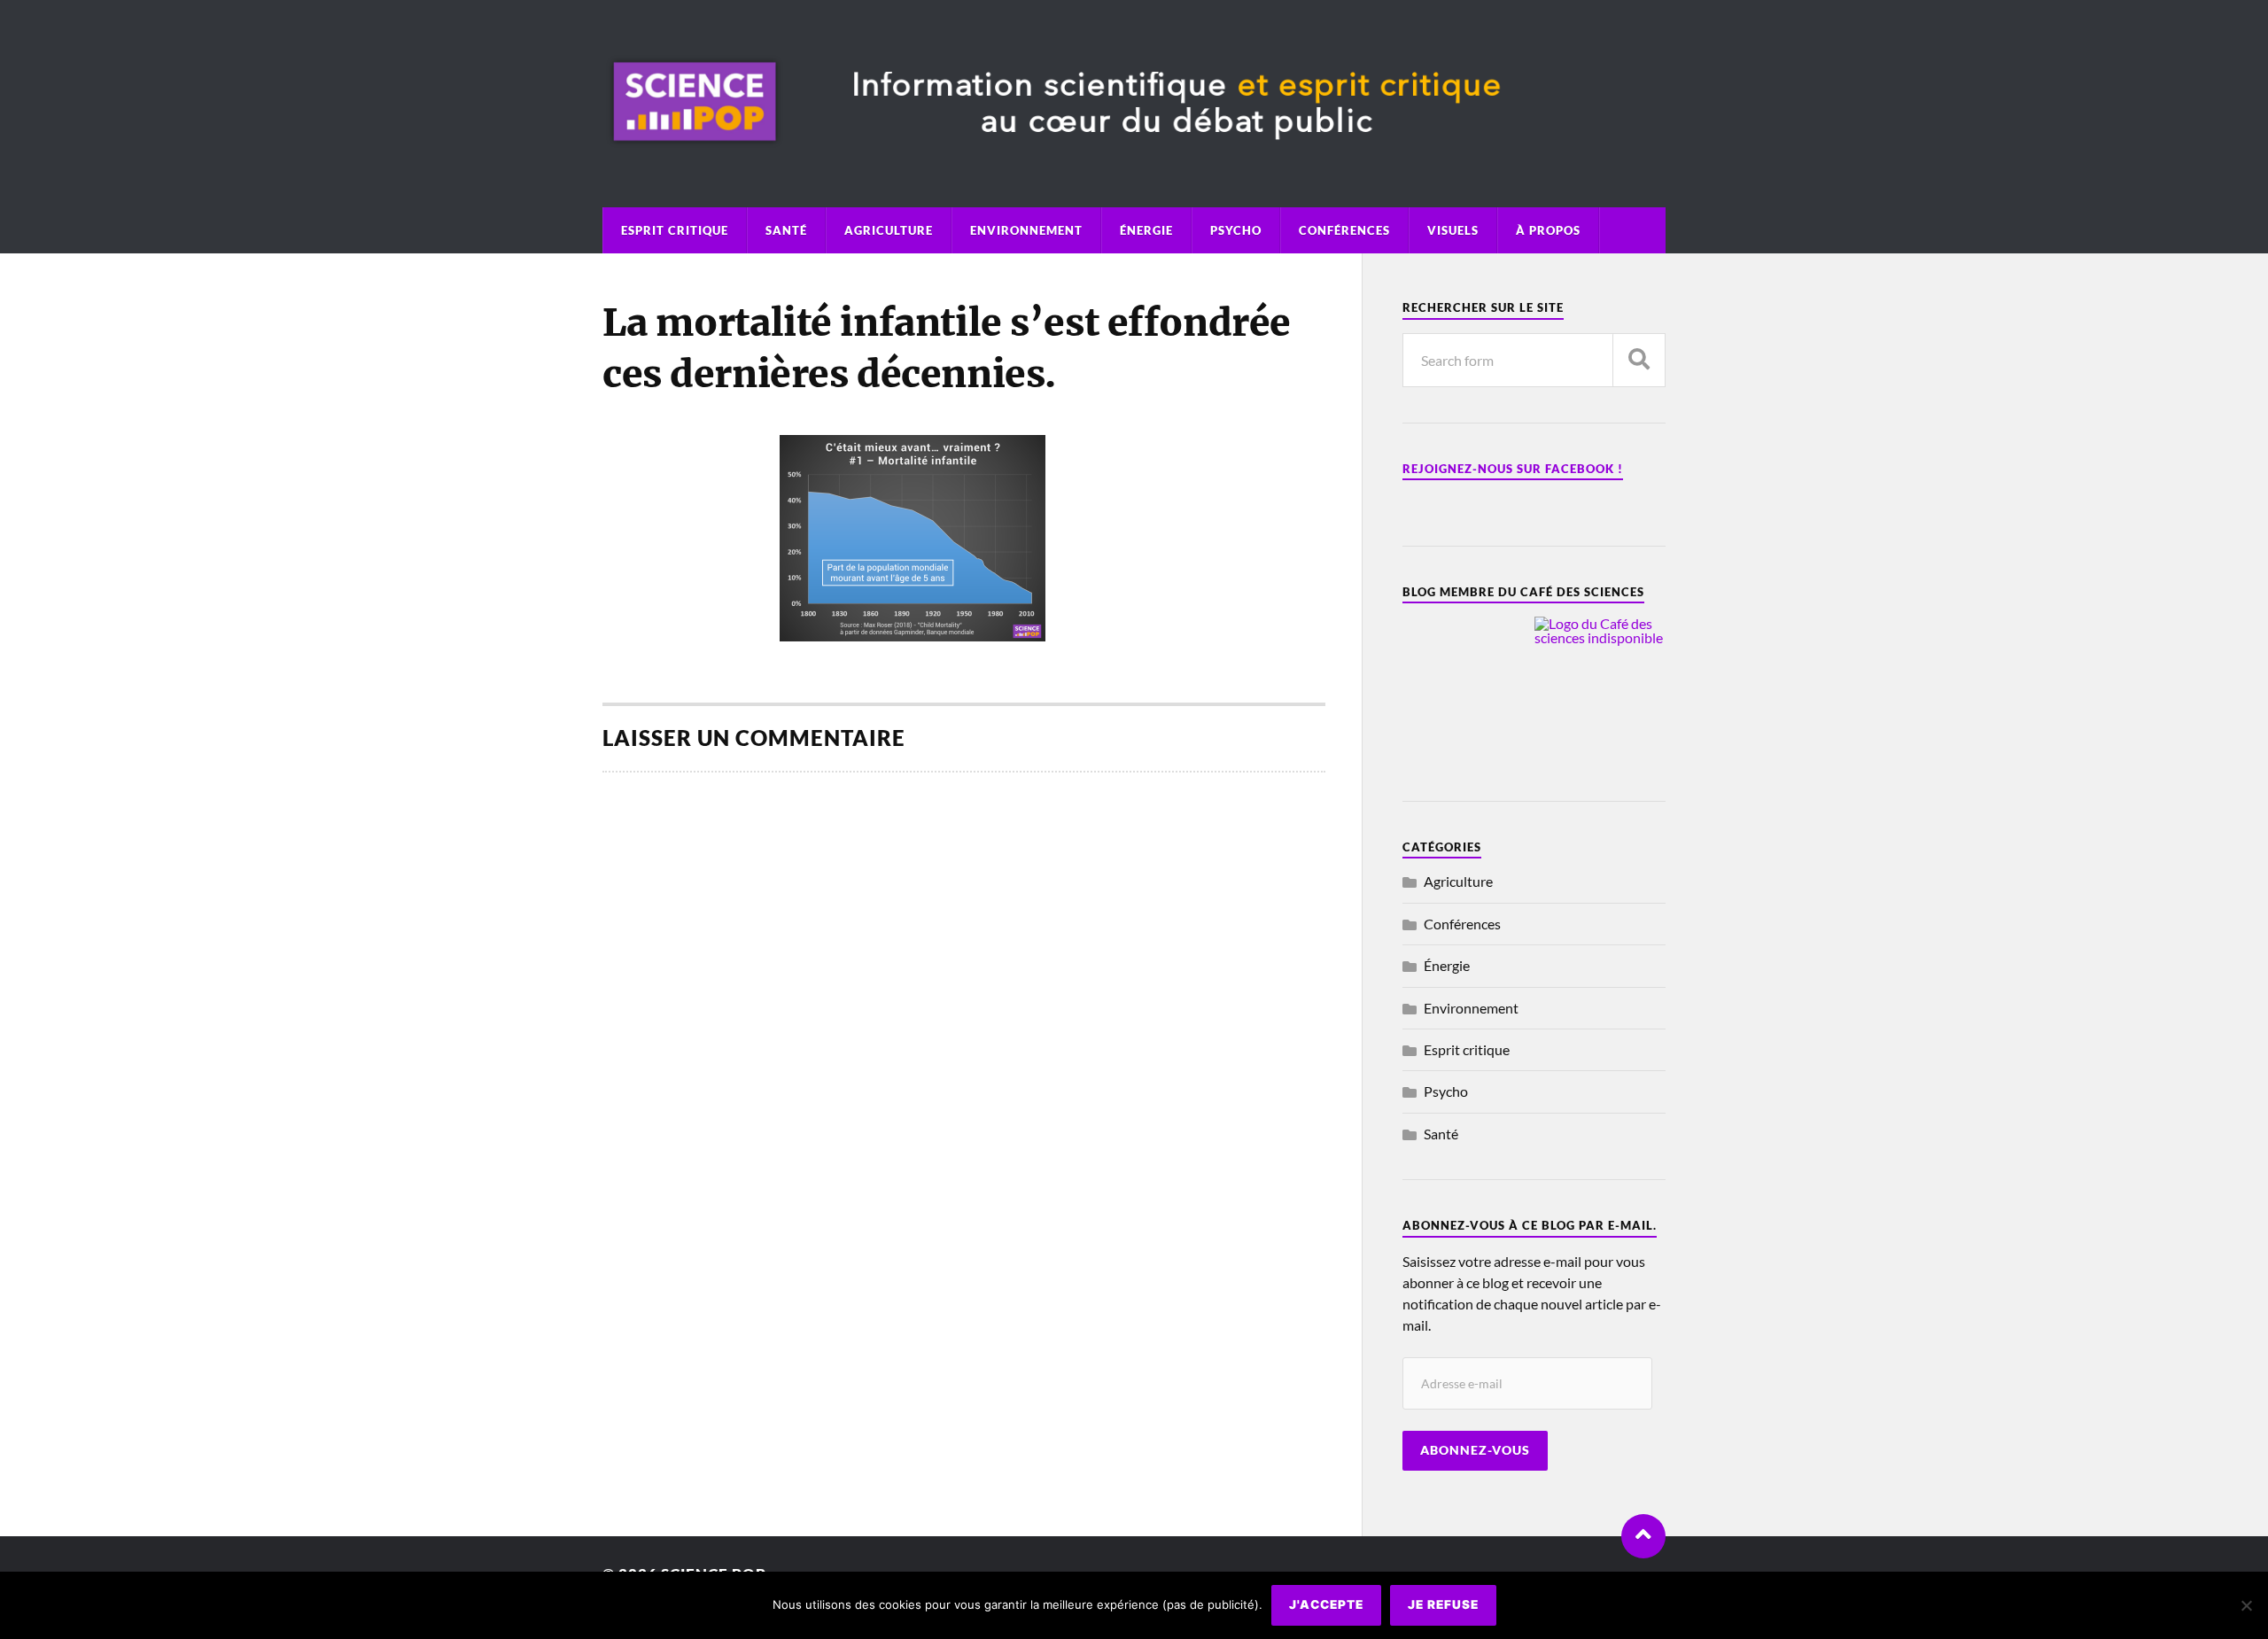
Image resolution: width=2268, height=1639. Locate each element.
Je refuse (1443, 1604)
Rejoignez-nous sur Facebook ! (1513, 469)
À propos (1548, 230)
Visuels (1453, 230)
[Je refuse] (2246, 1605)
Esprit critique (675, 230)
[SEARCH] (1639, 360)
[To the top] (1643, 1536)
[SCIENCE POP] (1134, 159)
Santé (786, 230)
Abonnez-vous (1475, 1450)
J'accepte (1326, 1604)
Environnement (1026, 230)
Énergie (1146, 230)
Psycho (1236, 230)
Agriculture (889, 230)
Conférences (1344, 230)
